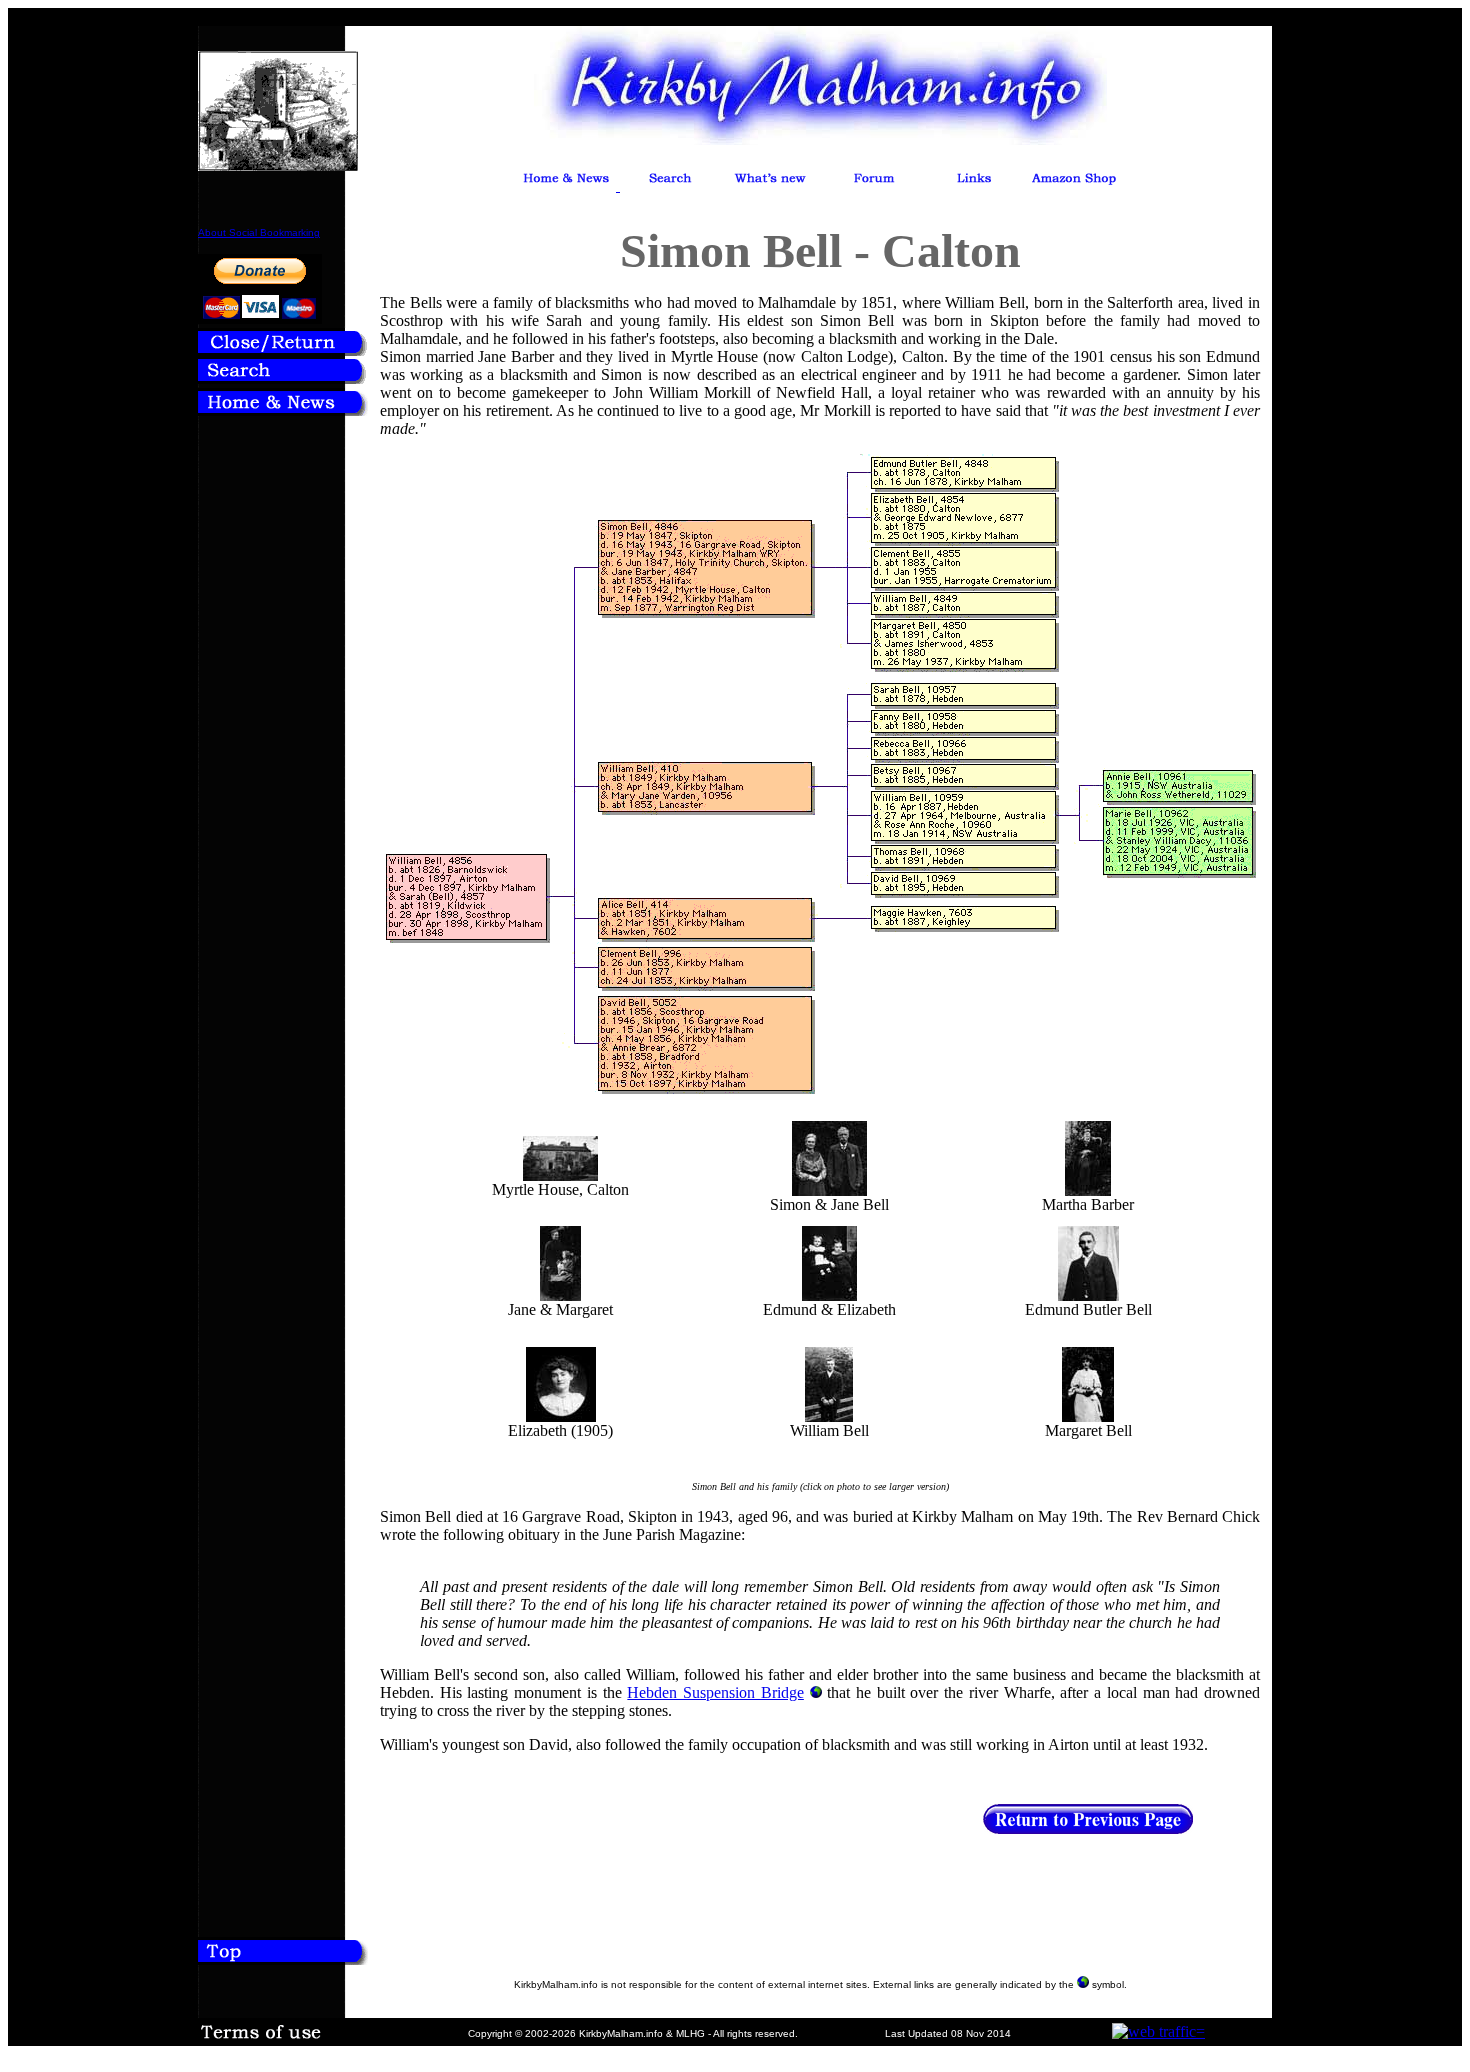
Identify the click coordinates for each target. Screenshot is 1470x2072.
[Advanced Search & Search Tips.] (670, 185)
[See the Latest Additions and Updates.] (770, 185)
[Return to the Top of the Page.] (283, 1959)
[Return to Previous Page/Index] (283, 350)
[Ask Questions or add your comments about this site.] (874, 185)
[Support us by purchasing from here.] (1074, 185)
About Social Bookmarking (259, 232)
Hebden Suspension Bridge (715, 1692)
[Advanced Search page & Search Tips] (283, 378)
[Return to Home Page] (283, 410)
